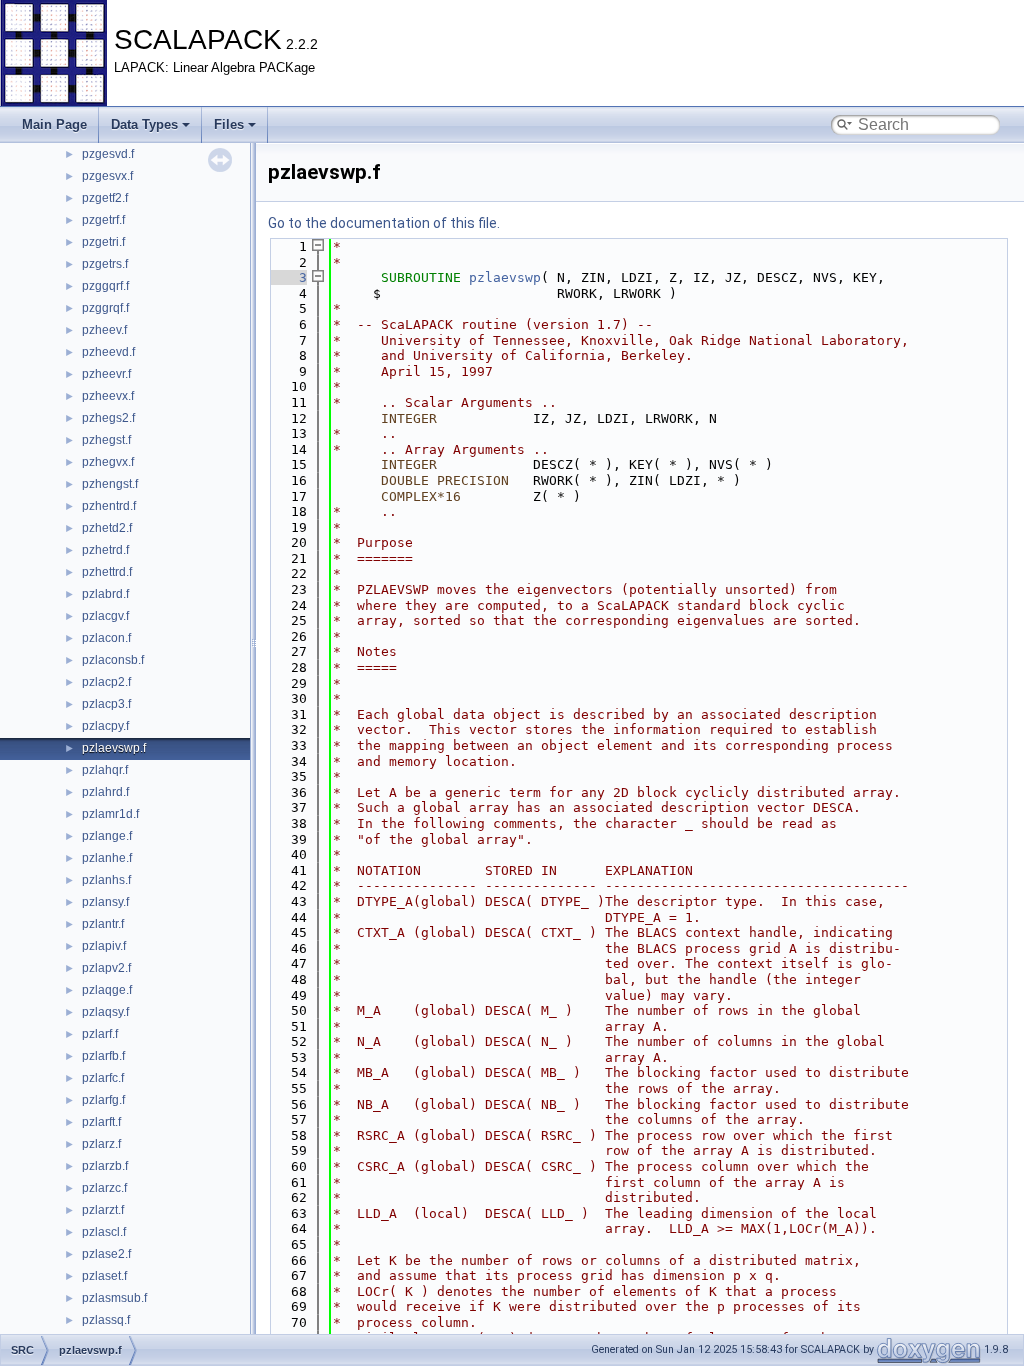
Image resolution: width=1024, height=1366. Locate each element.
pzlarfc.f (103, 1078)
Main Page (54, 124)
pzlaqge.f (107, 990)
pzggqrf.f (105, 286)
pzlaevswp (505, 277)
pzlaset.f (104, 1276)
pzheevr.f (106, 374)
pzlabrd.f (105, 594)
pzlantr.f (103, 924)
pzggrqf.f (105, 308)
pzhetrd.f (105, 550)
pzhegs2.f (108, 418)
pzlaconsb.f (113, 660)
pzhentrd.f (109, 506)
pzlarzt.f (103, 1210)
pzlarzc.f (104, 1188)
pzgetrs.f (105, 264)
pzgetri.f (103, 242)
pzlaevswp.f (114, 748)
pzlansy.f (105, 902)
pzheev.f (104, 330)
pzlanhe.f (107, 858)
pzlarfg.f (103, 1100)
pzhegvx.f (108, 462)
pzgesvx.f (107, 176)
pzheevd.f (108, 352)
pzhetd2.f (107, 528)
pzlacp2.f (106, 682)
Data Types (144, 124)
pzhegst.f (106, 440)
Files (229, 124)
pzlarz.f (101, 1144)
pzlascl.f (104, 1232)
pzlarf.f (100, 1034)
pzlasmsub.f (114, 1298)
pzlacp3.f (106, 704)
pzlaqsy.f (105, 1012)
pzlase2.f (106, 1254)
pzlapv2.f (106, 968)
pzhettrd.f (107, 572)
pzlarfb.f (103, 1056)
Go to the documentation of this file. (384, 223)
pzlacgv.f (105, 616)
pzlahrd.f (105, 792)
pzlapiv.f (104, 946)
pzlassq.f (106, 1320)
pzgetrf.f (103, 220)
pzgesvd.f (108, 154)
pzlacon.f (106, 638)
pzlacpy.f (105, 726)
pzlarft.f (101, 1122)
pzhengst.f (110, 484)
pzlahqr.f (105, 770)
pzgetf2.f (105, 198)
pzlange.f (107, 836)
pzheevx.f (108, 396)
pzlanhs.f (106, 880)
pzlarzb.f (105, 1166)
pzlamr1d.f (110, 814)
